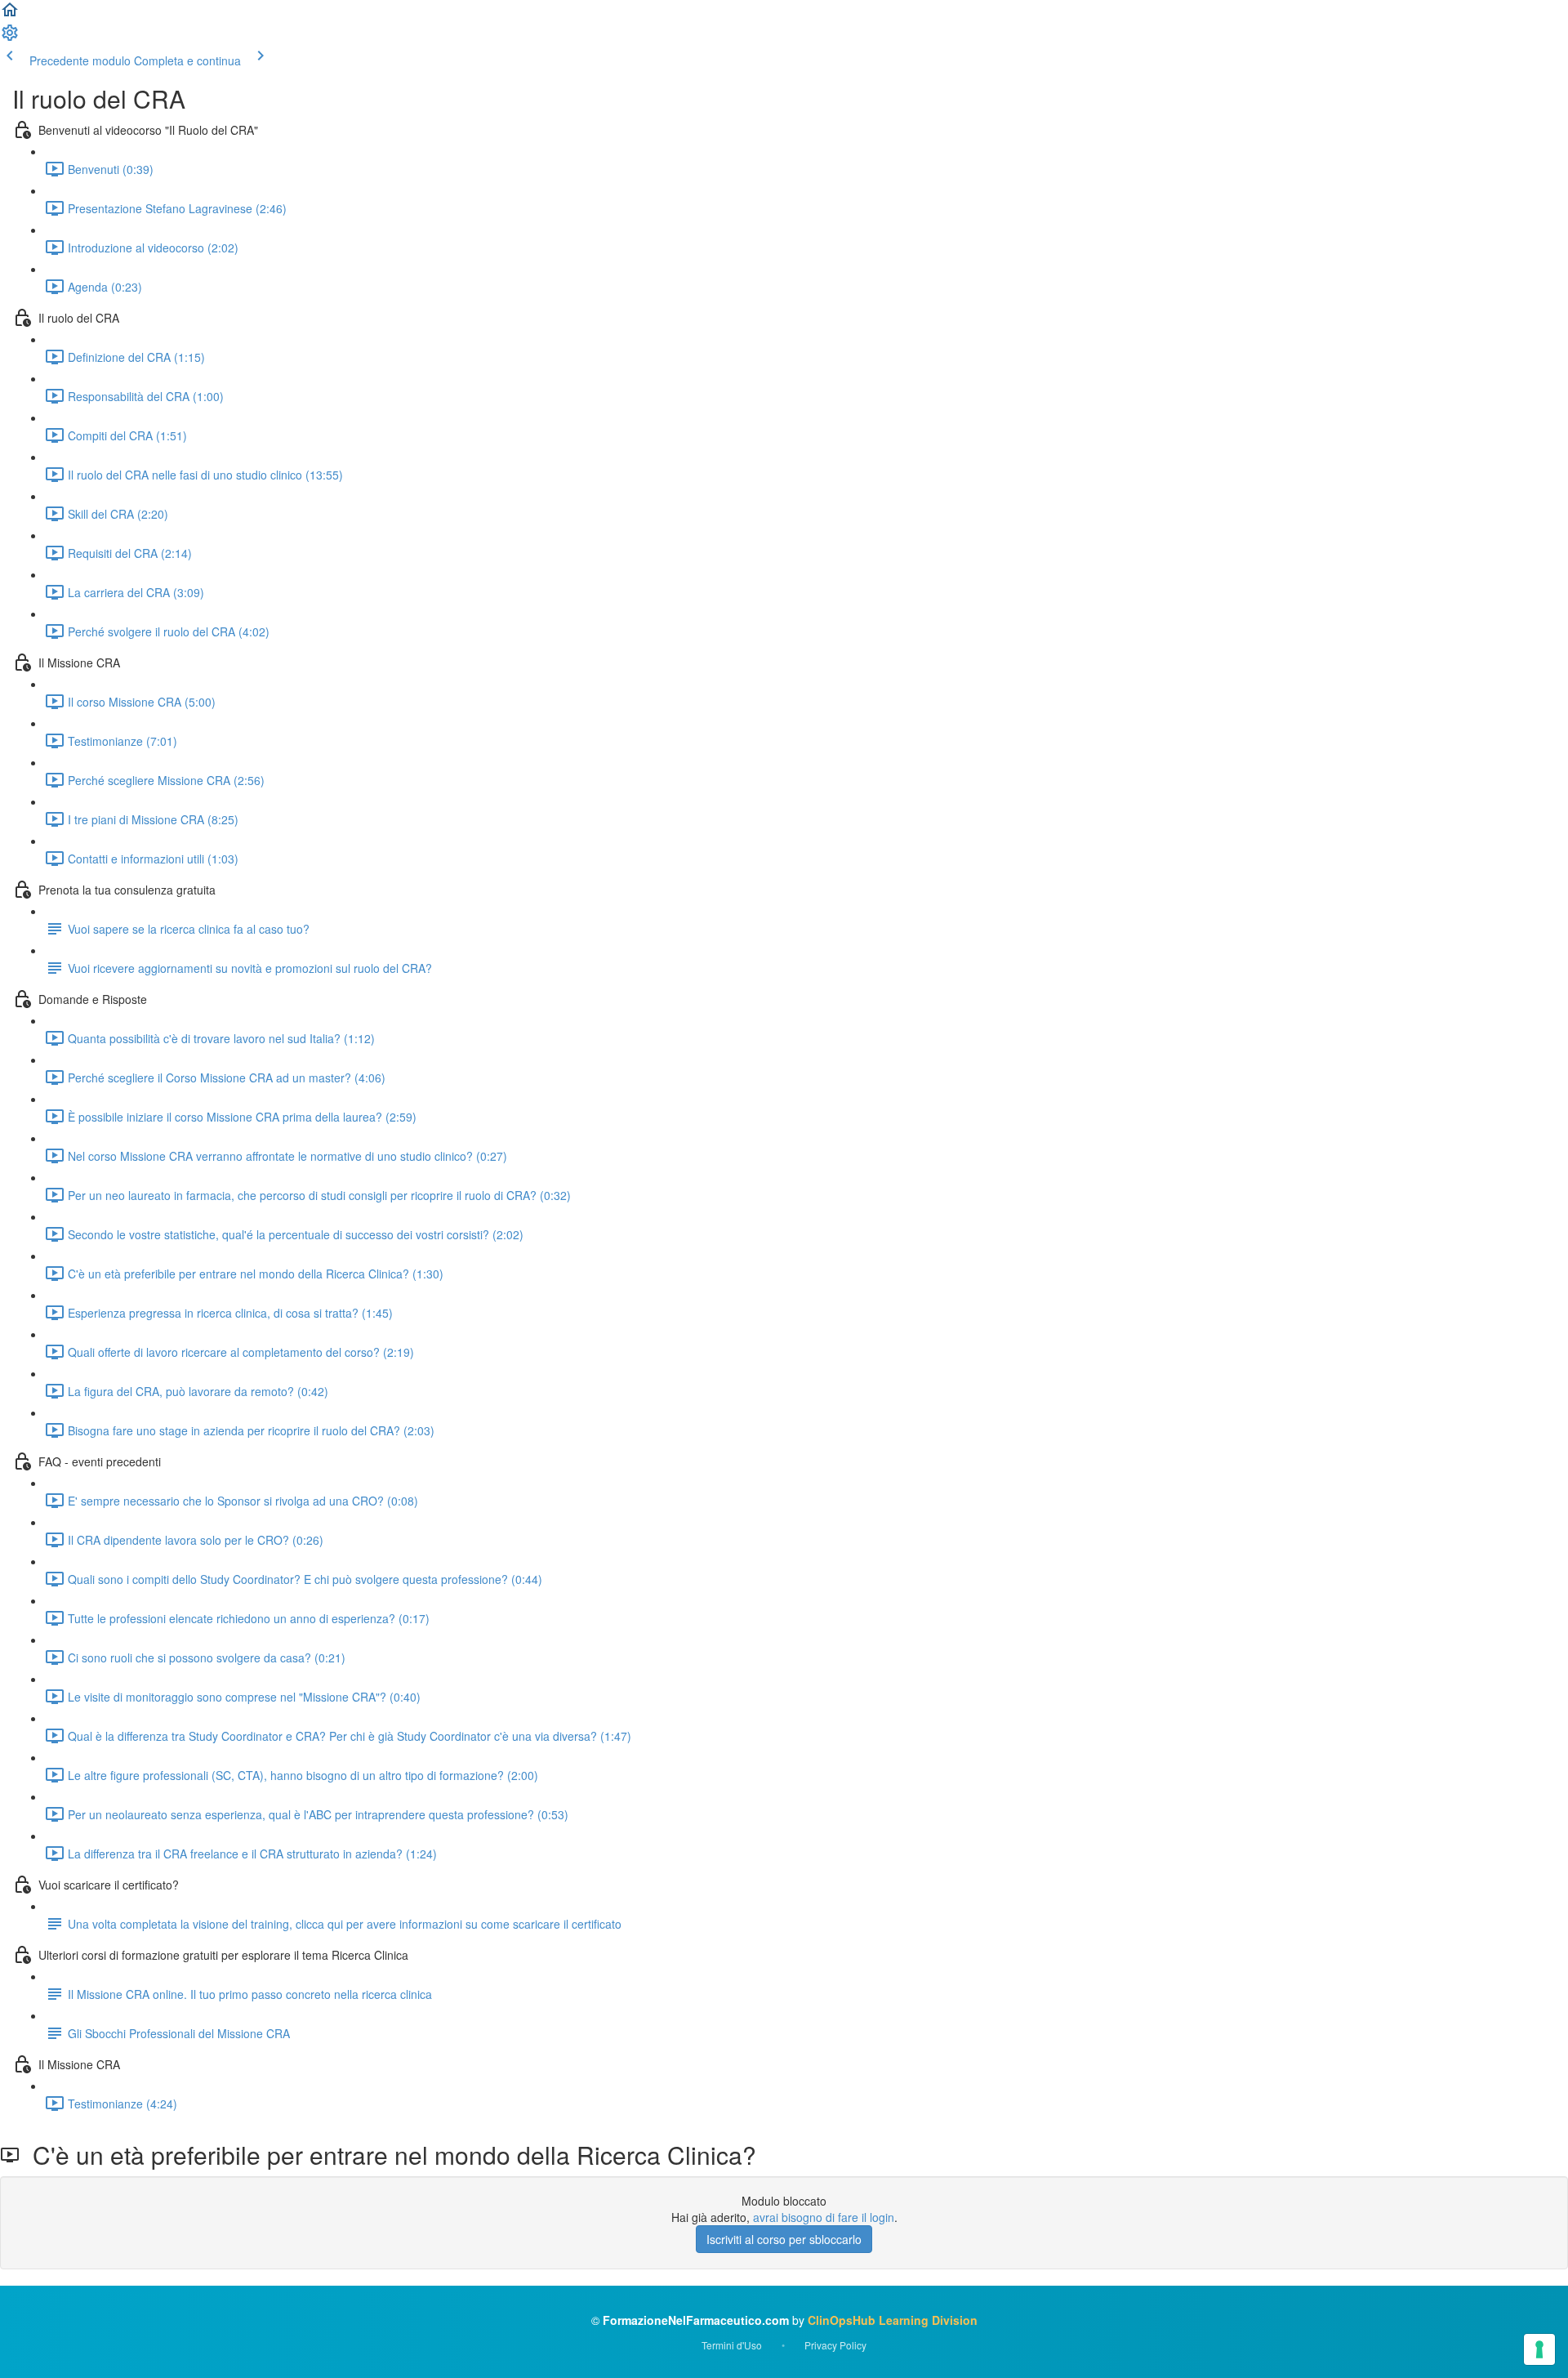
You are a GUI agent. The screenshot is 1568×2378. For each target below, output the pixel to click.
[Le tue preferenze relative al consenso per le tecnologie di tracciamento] (1539, 2349)
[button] (10, 15)
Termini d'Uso (732, 2345)
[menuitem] (10, 38)
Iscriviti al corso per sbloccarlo (784, 2239)
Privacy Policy (835, 2345)
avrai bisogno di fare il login (824, 2217)
